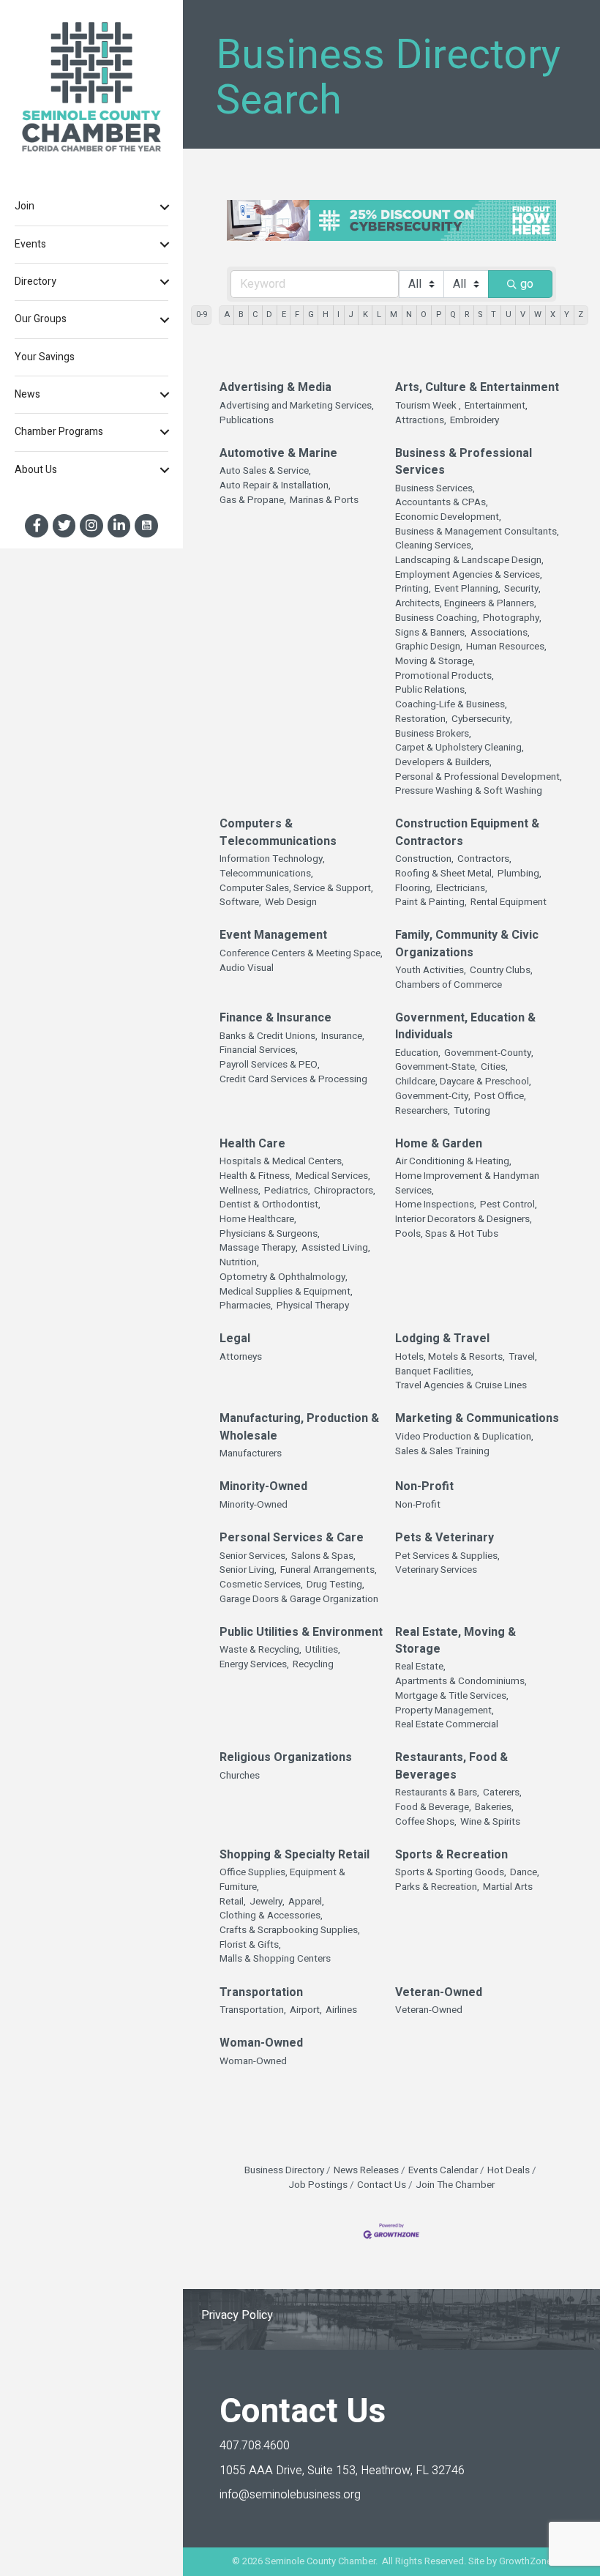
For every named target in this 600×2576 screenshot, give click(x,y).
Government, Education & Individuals (465, 1027)
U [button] (509, 314)
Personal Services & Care (292, 1538)
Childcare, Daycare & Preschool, (463, 1082)
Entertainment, (496, 406)
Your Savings (45, 357)
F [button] (297, 314)
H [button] (326, 314)
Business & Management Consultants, (477, 532)
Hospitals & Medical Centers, (282, 1162)
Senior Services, (254, 1556)
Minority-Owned (263, 1487)
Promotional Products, (445, 676)
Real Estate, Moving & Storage (455, 1641)
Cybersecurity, (482, 719)
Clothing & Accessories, (271, 1916)
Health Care (252, 1144)
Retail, (233, 1902)
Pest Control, (509, 1205)
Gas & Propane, (253, 500)
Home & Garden (439, 1144)
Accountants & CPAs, (442, 503)
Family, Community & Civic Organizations (467, 944)
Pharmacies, (246, 1306)
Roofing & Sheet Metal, (445, 874)
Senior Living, (248, 1570)
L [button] (379, 314)
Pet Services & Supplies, (447, 1556)
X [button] (553, 314)
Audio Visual (247, 968)
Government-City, (433, 1097)
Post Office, (500, 1097)
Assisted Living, (336, 1248)
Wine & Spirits (490, 1822)
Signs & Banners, (431, 633)
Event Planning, (468, 589)
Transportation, (253, 2010)
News (27, 394)
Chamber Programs (59, 432)
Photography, (512, 618)
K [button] (365, 314)
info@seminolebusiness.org (290, 2495)
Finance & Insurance (275, 1018)
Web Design (291, 902)
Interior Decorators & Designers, (464, 1220)
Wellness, (240, 1191)
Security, (522, 589)
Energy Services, (254, 1665)
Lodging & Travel (442, 1339)
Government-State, (436, 1067)
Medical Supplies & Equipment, (286, 1292)
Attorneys (241, 1357)
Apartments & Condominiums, (461, 1682)
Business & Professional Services (464, 462)
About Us (36, 470)
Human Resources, (506, 647)
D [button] (269, 314)
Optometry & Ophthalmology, (284, 1277)
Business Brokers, (433, 734)
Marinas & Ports (324, 500)
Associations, (500, 633)
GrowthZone (525, 2561)
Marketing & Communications (477, 1419)
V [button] (523, 314)
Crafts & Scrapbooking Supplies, (290, 1931)
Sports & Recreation (451, 1855)
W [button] (538, 314)
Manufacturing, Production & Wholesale (299, 1427)
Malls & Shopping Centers (275, 1959)
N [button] (409, 314)
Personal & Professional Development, (479, 777)
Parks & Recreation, (437, 1887)
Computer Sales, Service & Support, (296, 889)
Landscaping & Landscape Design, (469, 561)
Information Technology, (272, 859)
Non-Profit (424, 1487)
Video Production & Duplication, (464, 1437)
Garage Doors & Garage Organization (299, 1600)
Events (30, 244)
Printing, (413, 589)
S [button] (480, 314)
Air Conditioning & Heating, (453, 1162)
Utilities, (323, 1650)
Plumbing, (520, 874)
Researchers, (423, 1111)
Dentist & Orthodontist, (270, 1205)
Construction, (424, 859)
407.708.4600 (255, 2446)
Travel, (523, 1357)
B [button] (241, 314)
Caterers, (502, 1793)
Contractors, (484, 859)
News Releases (366, 2170)
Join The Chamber (455, 2185)
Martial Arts (508, 1887)
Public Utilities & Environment (301, 1633)
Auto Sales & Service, (265, 471)
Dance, (525, 1873)
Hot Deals (509, 2170)
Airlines (341, 2010)
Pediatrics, (287, 1191)
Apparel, (306, 1902)
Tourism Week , (428, 406)
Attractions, (421, 421)
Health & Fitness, (256, 1176)
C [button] (255, 314)
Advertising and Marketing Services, (297, 406)
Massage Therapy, (259, 1248)
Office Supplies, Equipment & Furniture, (282, 1880)
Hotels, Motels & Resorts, (450, 1357)
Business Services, (435, 489)
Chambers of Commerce (449, 985)
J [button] (351, 314)
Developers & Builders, (443, 763)
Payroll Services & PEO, (270, 1065)
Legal (235, 1339)
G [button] (311, 314)
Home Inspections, (436, 1205)
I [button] (338, 314)
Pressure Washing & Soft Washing (469, 791)
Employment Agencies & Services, (469, 575)
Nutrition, (239, 1263)
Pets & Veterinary (445, 1538)
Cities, (494, 1067)
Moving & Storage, (435, 662)
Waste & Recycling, (260, 1650)
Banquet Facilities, (434, 1372)
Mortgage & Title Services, (452, 1696)
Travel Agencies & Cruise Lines (461, 1386)
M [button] (394, 314)
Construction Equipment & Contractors (467, 833)
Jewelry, (267, 1902)
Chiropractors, (345, 1191)
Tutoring (472, 1111)
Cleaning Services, (434, 546)
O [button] (424, 314)
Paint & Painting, (431, 902)
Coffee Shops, (426, 1822)
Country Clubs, (501, 971)
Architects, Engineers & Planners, (466, 604)
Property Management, (445, 1711)
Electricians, (462, 889)
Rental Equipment (509, 902)
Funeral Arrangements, (329, 1570)
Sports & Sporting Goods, (451, 1873)
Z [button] (581, 314)
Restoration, (421, 719)
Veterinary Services (436, 1570)
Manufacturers (251, 1454)
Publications (247, 421)
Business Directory (284, 2170)
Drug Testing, (335, 1585)
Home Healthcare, (258, 1220)
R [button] (467, 314)
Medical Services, (333, 1176)
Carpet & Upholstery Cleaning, (460, 748)
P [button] (439, 314)
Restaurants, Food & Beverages (451, 1766)
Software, (240, 902)
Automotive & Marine (278, 454)
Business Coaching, (437, 618)
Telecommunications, (266, 874)
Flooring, (414, 889)
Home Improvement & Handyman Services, (467, 1184)
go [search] (527, 284)
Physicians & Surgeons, (270, 1234)
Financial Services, (259, 1050)
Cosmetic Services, (261, 1585)
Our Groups (41, 319)
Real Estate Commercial (447, 1725)
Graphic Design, (429, 647)
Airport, (306, 2010)
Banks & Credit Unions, (269, 1036)
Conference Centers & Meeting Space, (301, 954)
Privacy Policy (237, 2315)
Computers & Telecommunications (278, 833)
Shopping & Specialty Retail (295, 1855)
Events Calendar (443, 2170)
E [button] (284, 314)
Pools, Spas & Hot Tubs (447, 1234)
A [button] (227, 314)
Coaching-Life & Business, (451, 705)
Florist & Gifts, (250, 1945)
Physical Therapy (313, 1306)
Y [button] (567, 314)
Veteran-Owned (439, 1993)
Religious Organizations (286, 1758)
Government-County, (489, 1053)
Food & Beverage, (433, 1808)
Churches (240, 1776)
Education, (418, 1053)
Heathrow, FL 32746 (342, 2471)
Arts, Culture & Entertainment (477, 388)
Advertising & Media (275, 388)
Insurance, (343, 1036)
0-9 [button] (202, 314)
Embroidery (475, 421)
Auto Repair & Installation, (275, 486)
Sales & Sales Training (442, 1452)
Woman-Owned (261, 2043)
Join (25, 206)
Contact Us (382, 2185)
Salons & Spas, (323, 1556)
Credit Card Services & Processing (293, 1080)
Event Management (273, 935)
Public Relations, (431, 690)
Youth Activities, (431, 971)
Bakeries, (494, 1808)
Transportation (261, 1993)
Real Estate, (420, 1667)
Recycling (313, 1665)
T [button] (494, 314)
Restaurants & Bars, (437, 1793)
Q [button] (453, 314)
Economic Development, (448, 517)
